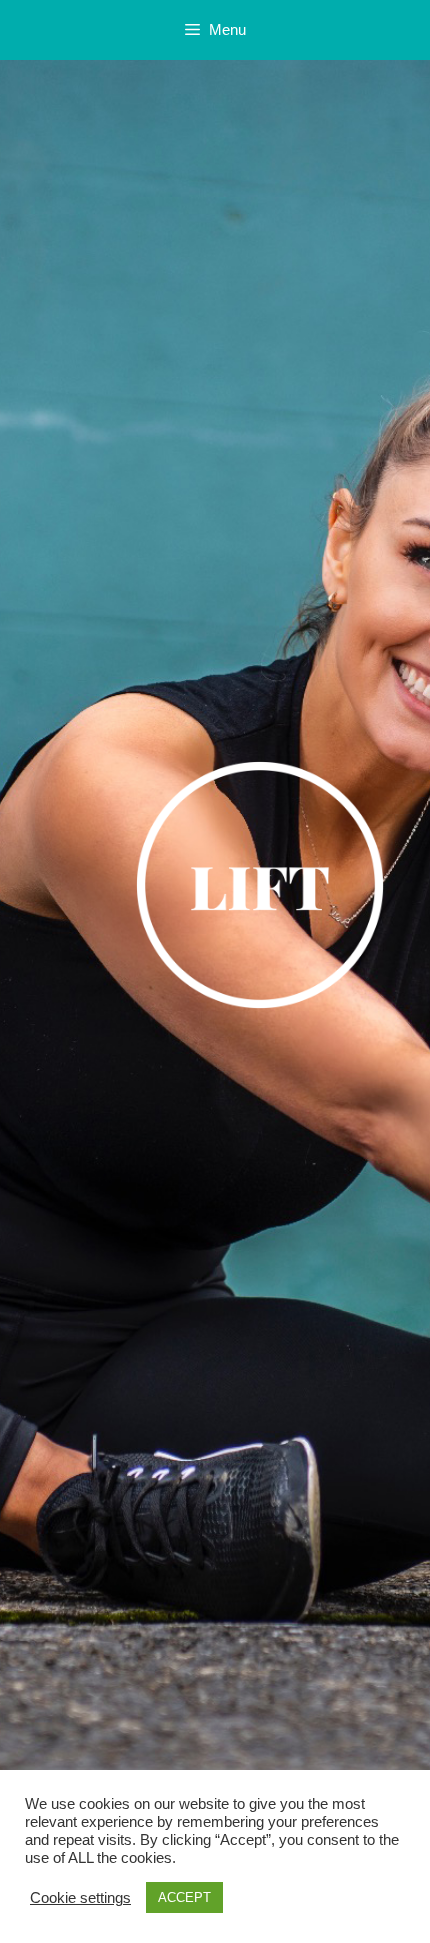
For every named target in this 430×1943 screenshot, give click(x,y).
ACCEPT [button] (184, 1897)
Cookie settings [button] (80, 1898)
